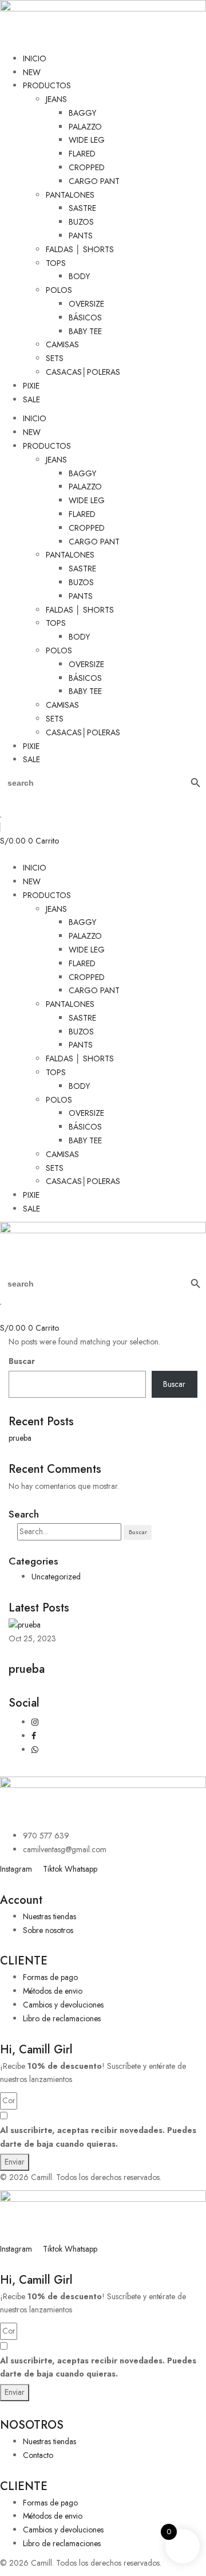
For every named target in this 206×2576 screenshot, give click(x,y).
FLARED (82, 154)
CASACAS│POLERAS (83, 372)
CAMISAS (62, 344)
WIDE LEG (87, 140)
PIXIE (31, 386)
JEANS (56, 99)
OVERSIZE (86, 304)
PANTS (81, 236)
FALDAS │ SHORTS (80, 249)
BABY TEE (85, 331)
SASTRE (82, 208)
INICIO (35, 58)
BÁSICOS (85, 317)
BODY (79, 276)
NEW (32, 72)
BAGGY (82, 113)
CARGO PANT (94, 181)
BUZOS (81, 222)
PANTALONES (70, 195)
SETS (55, 358)
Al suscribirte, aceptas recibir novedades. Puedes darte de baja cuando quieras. (98, 2137)
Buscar (22, 1361)
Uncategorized (56, 1577)
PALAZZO (85, 127)
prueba (20, 1438)
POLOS (59, 290)
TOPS (56, 263)
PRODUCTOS (47, 85)
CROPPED (87, 167)
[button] (103, 854)
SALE (31, 399)
